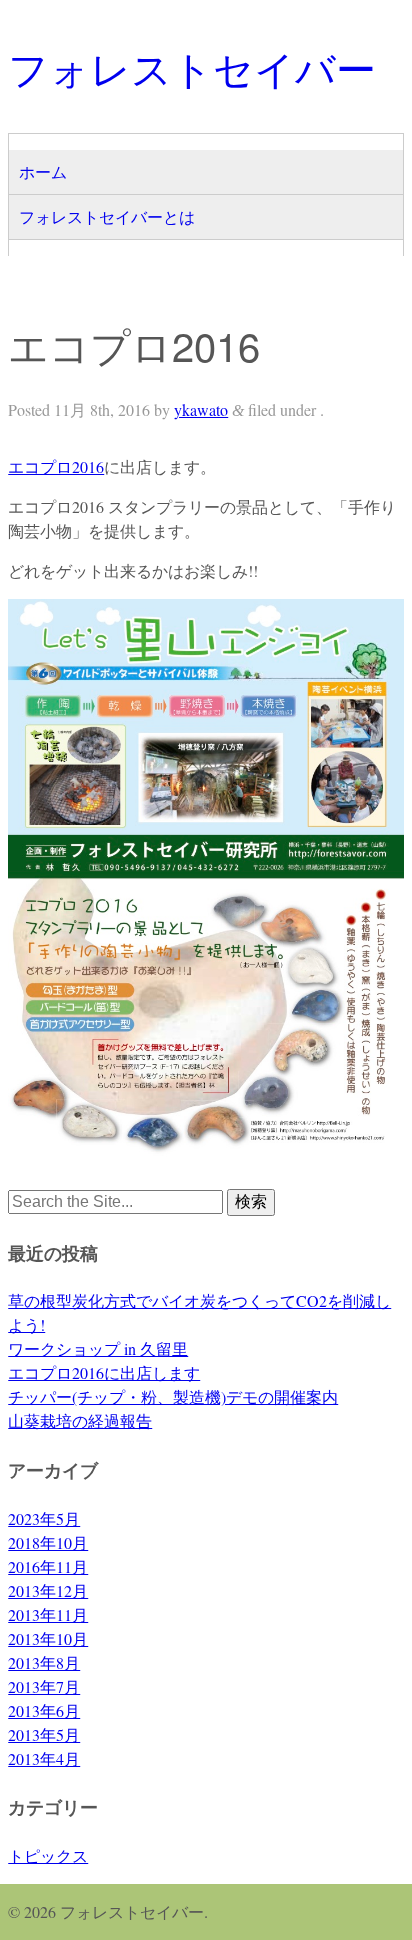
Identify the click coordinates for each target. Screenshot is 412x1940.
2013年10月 (48, 1638)
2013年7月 (44, 1686)
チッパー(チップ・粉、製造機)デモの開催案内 (173, 1396)
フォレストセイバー (192, 66)
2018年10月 (48, 1542)
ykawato (201, 409)
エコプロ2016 (56, 466)
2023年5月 (44, 1518)
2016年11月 (48, 1566)
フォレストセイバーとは (107, 216)
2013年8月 (44, 1662)
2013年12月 (48, 1590)
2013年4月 (44, 1758)
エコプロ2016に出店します (104, 1372)
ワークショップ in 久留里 (98, 1348)
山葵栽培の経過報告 (80, 1420)
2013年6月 (44, 1710)
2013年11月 (48, 1614)
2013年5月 (44, 1734)
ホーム (43, 171)
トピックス (48, 1855)
